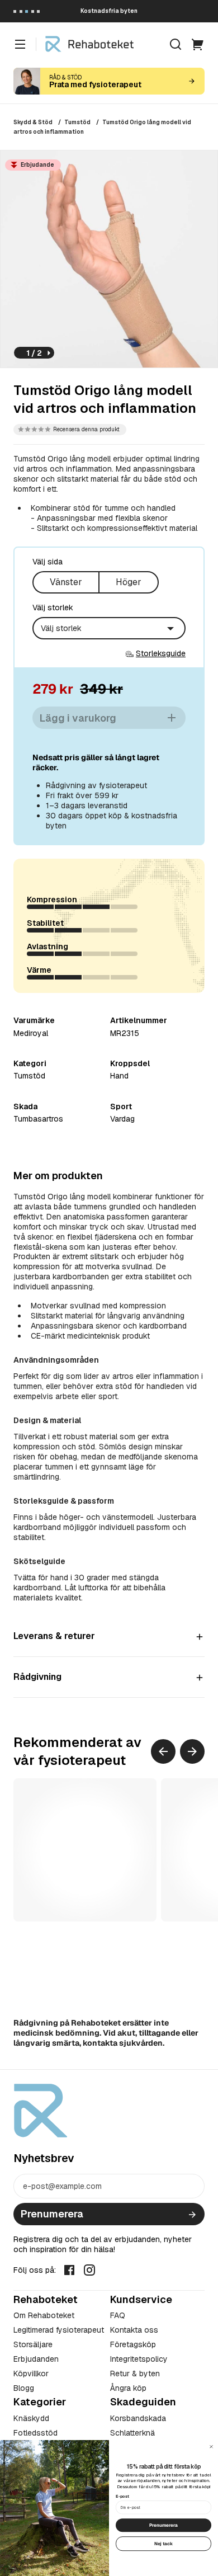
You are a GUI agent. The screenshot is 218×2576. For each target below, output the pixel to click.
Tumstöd (77, 122)
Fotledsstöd (35, 2433)
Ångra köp (128, 2388)
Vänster (66, 582)
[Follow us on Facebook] (69, 2269)
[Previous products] (163, 1751)
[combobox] (109, 628)
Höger (129, 582)
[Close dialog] (211, 2446)
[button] (70, 430)
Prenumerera (52, 2214)
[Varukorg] (198, 44)
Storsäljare (33, 2344)
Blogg (24, 2388)
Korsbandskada (138, 2418)
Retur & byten (135, 2374)
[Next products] (192, 1751)
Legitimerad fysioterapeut (59, 2330)
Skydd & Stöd (33, 122)
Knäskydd (31, 2418)
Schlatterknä (132, 2433)
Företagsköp (133, 2344)
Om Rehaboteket (44, 2315)
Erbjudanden (36, 2359)
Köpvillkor (31, 2374)
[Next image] (49, 353)
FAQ (118, 2315)
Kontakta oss (134, 2330)
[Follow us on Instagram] (89, 2269)
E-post (122, 2496)
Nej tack (164, 2543)
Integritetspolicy (139, 2359)
